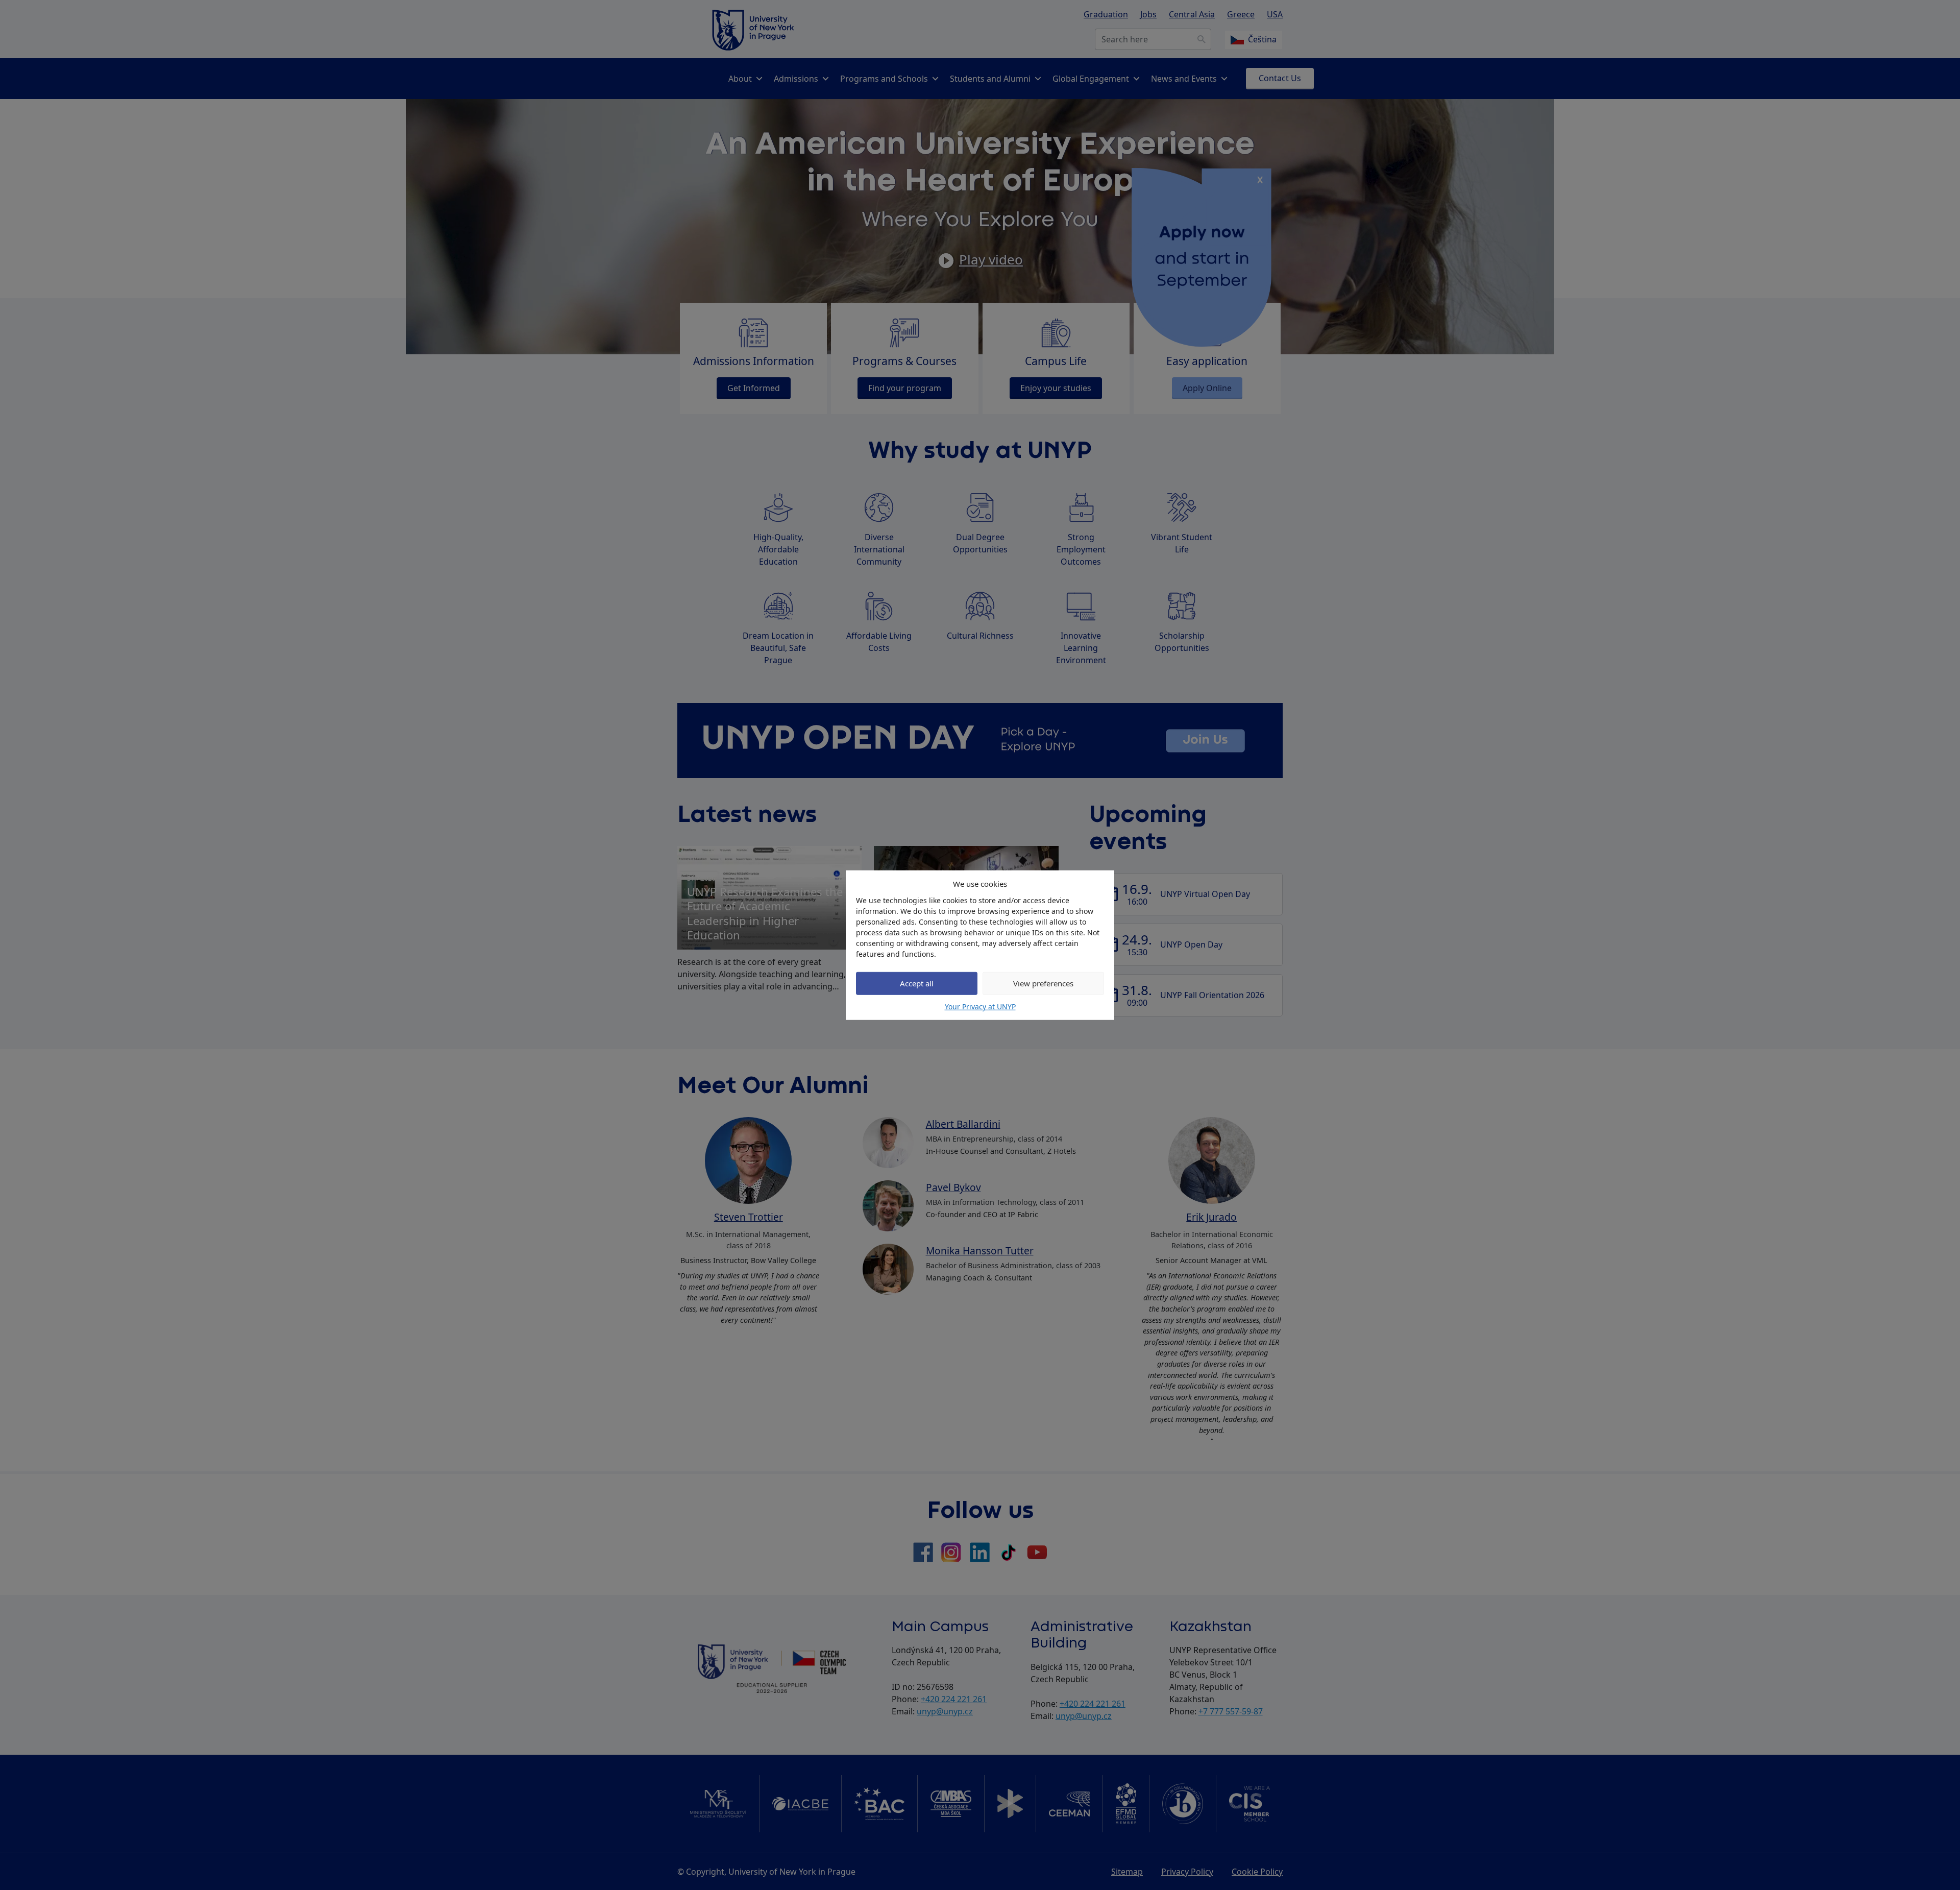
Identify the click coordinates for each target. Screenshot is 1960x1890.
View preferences (1043, 983)
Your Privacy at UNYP (980, 1006)
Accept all (917, 983)
